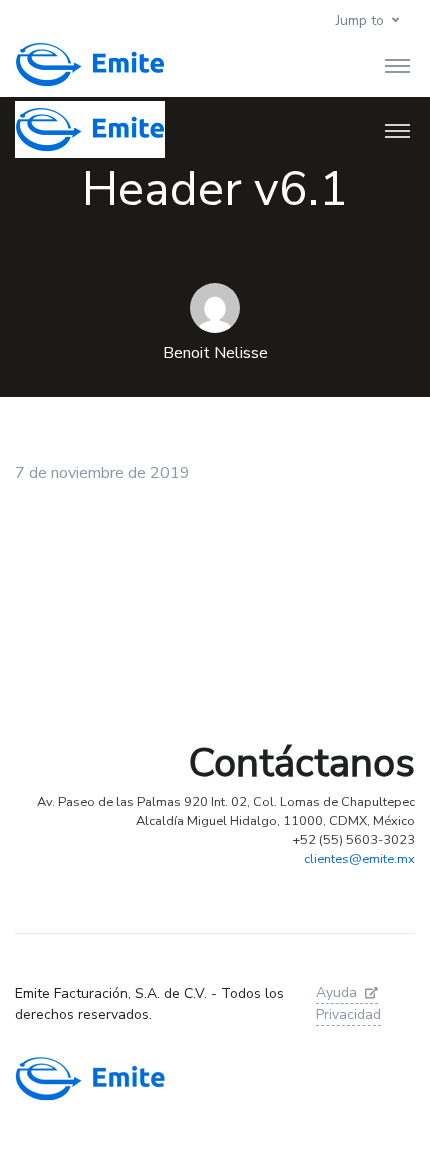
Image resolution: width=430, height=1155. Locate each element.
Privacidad (348, 1014)
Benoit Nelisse (215, 353)
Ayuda (336, 992)
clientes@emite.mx (359, 859)
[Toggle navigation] (397, 65)
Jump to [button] (360, 20)
